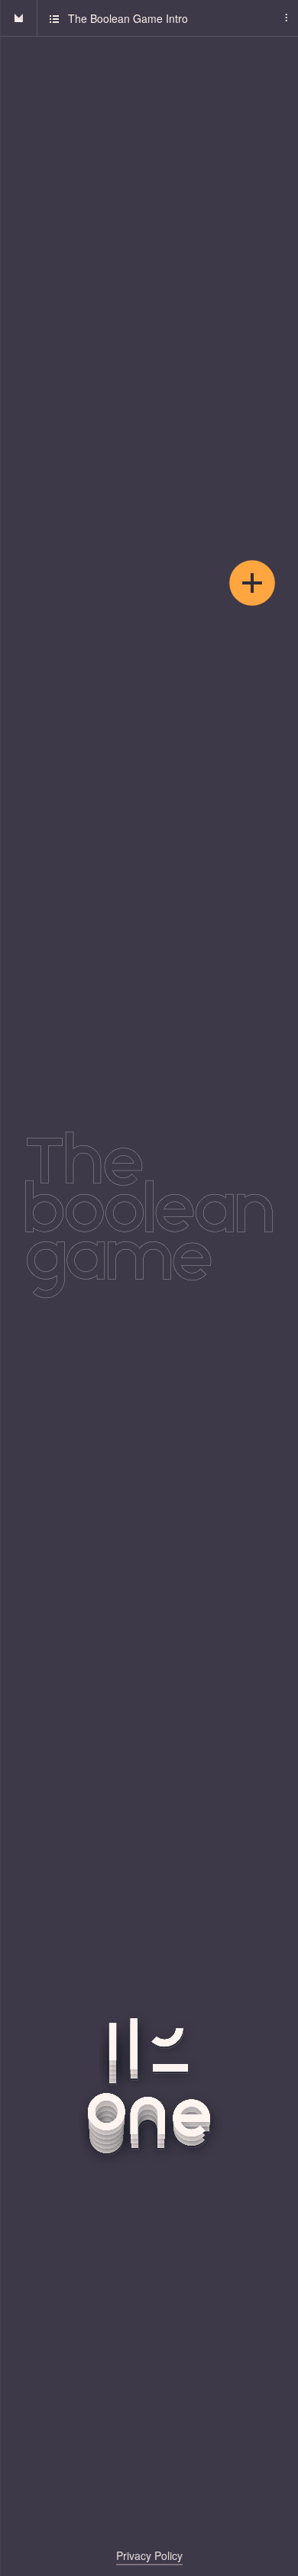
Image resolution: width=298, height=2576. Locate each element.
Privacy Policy (149, 2555)
